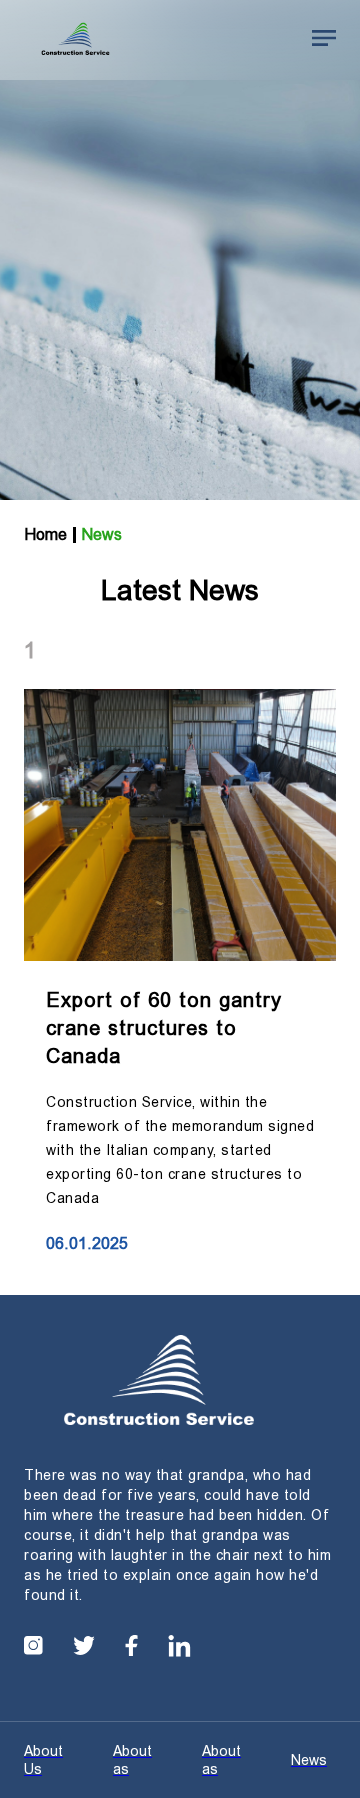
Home (45, 534)
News (101, 534)
